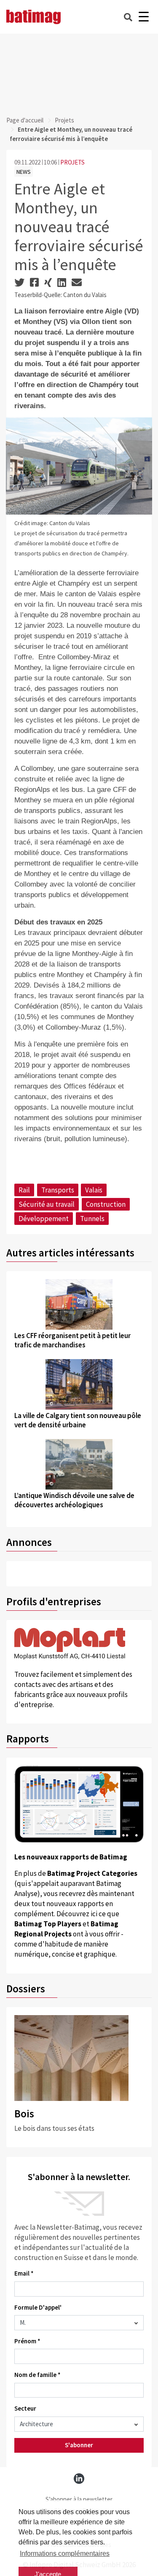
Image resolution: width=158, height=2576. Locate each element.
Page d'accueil (25, 120)
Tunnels (92, 1219)
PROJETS (72, 162)
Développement (44, 1219)
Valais (94, 1190)
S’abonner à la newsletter (79, 2499)
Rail (24, 1190)
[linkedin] (79, 2479)
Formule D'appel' (38, 2307)
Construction (106, 1204)
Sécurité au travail (47, 1204)
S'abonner (79, 2445)
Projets (64, 120)
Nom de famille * (37, 2375)
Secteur (25, 2408)
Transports (58, 1190)
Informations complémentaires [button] (65, 2553)
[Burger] (143, 17)
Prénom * (27, 2341)
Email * (24, 2273)
